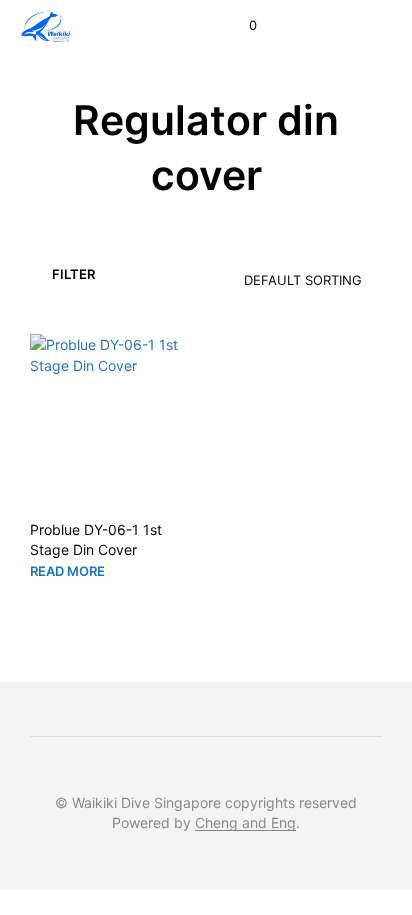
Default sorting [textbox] (303, 280)
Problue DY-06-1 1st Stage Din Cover (96, 539)
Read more (67, 571)
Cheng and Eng (245, 823)
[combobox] (273, 273)
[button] (239, 26)
